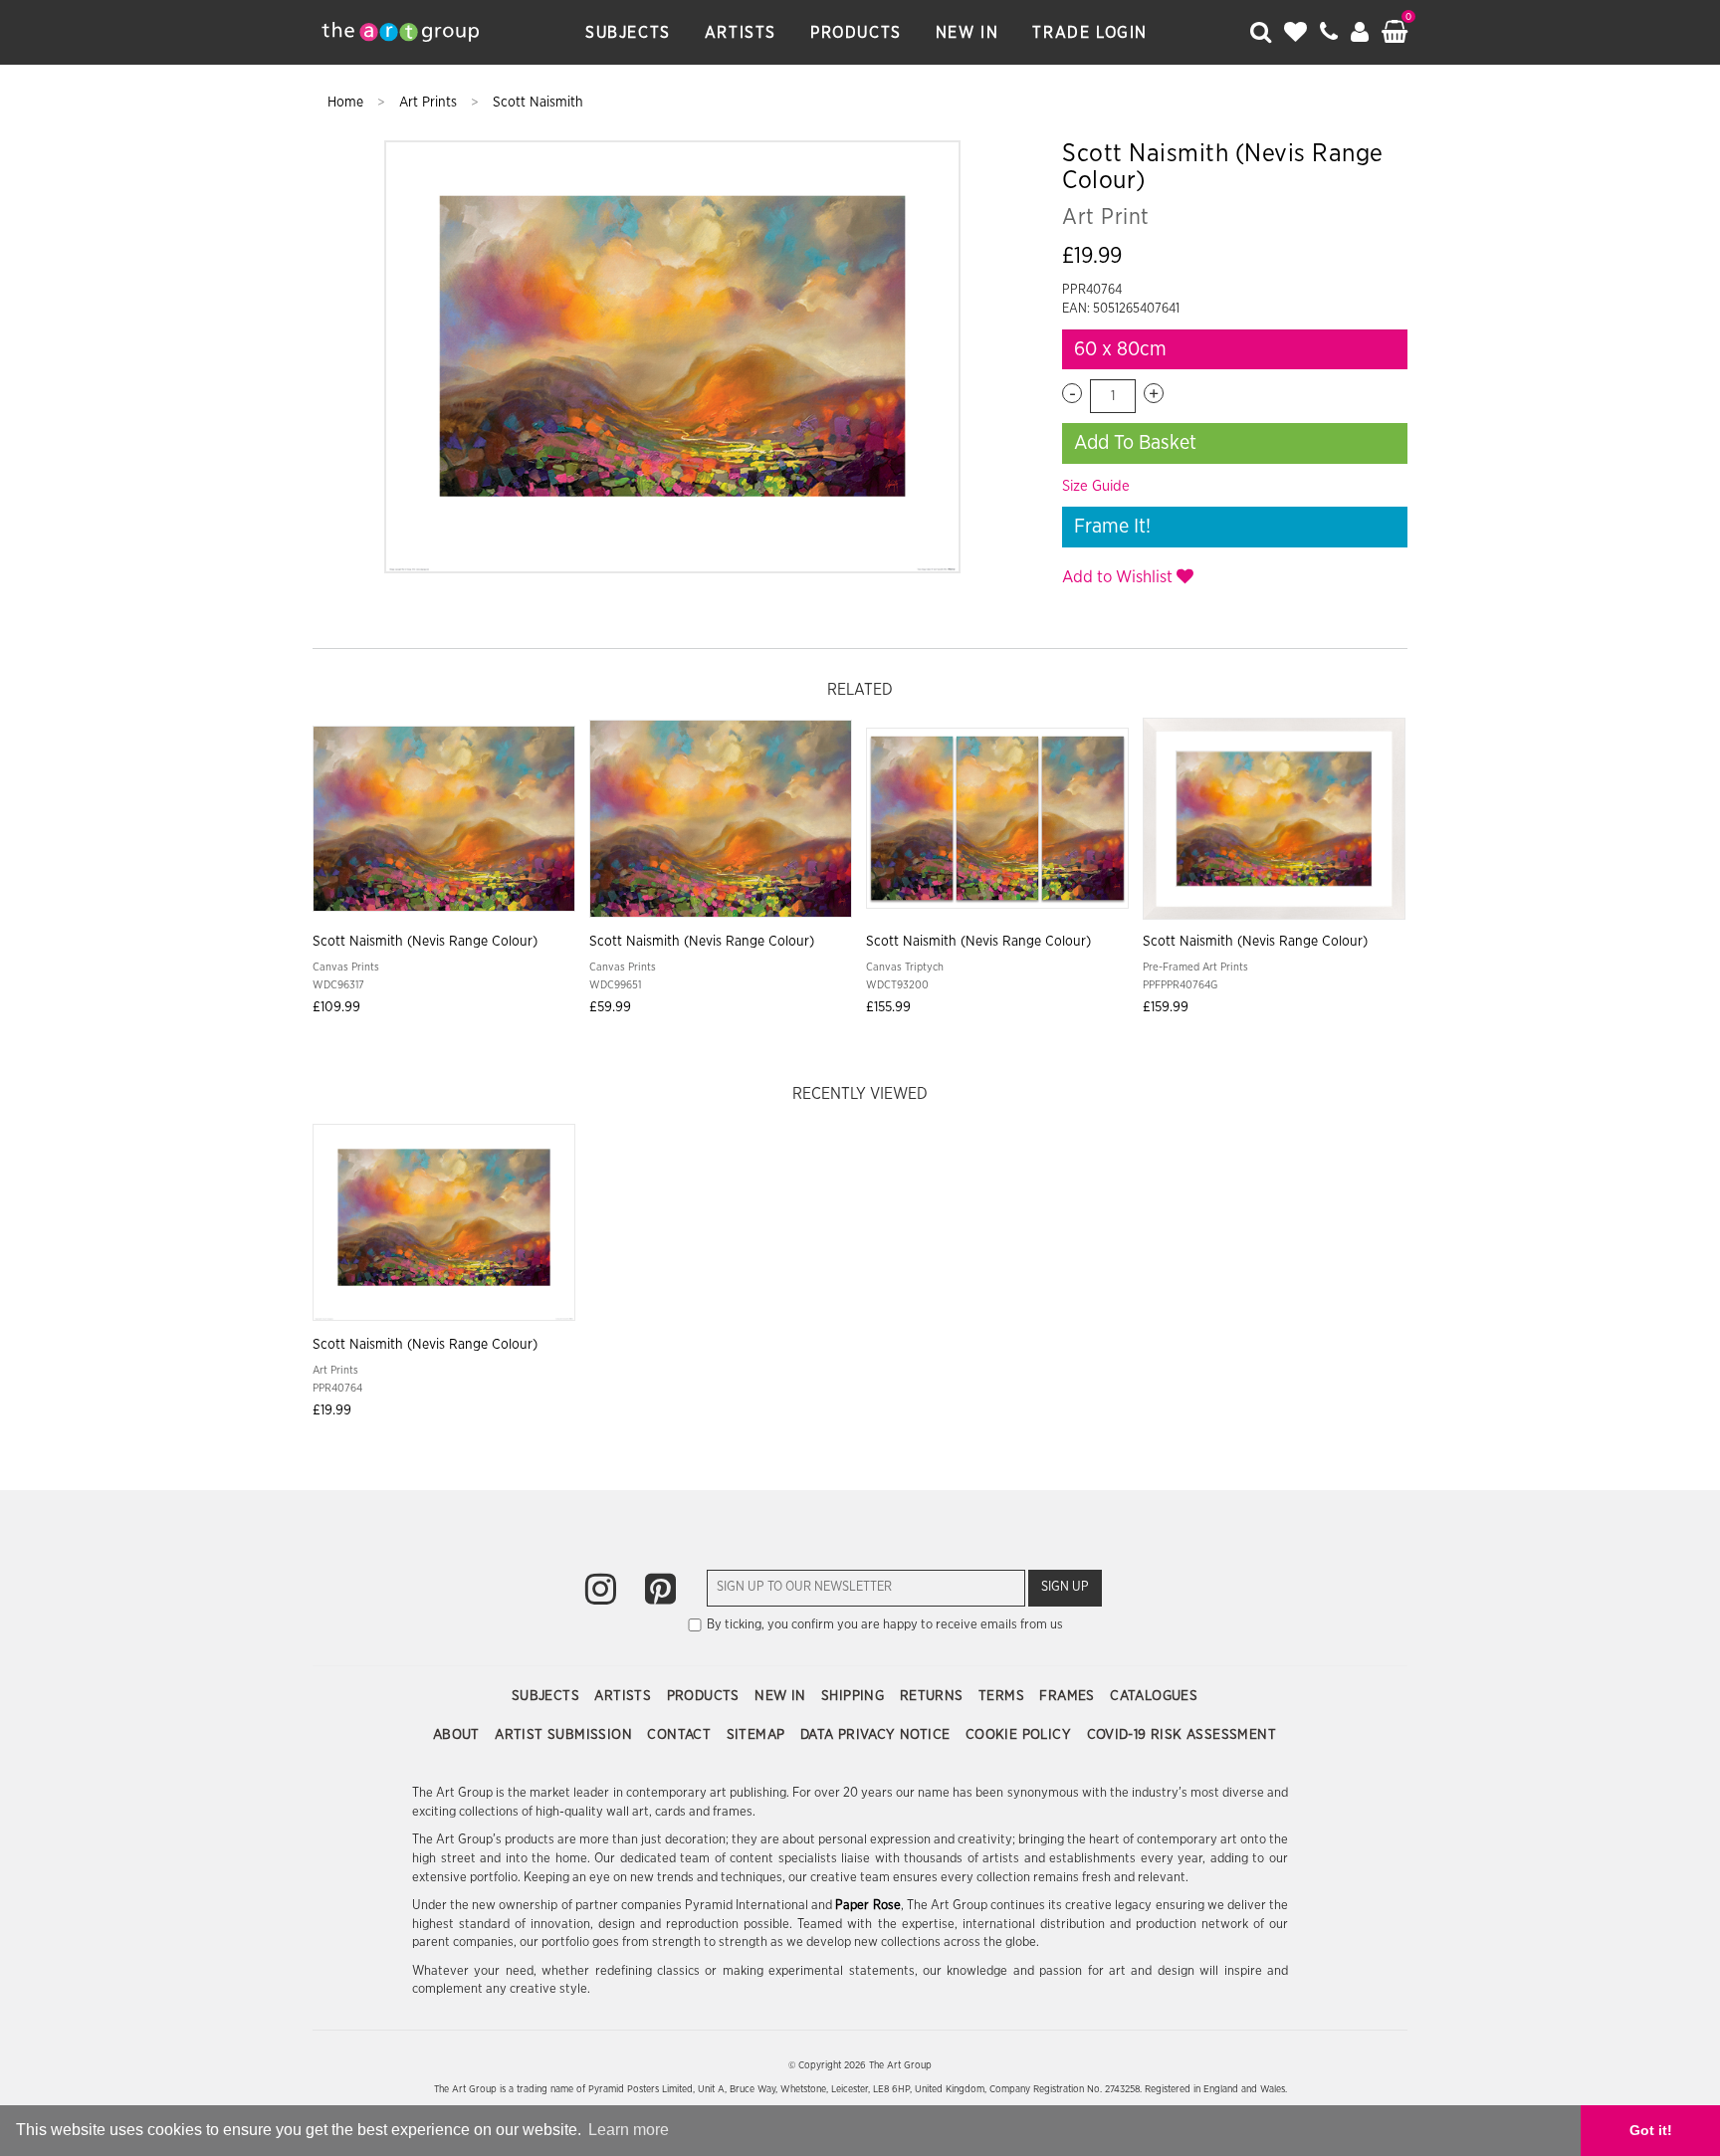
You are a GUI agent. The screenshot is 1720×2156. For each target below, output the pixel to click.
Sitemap (758, 1735)
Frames (1069, 1696)
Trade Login (1090, 33)
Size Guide (1096, 486)
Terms (1003, 1696)
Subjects (628, 33)
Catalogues (1154, 1696)
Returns (934, 1696)
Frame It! (1112, 527)
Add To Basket (1135, 443)
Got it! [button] (1651, 2130)
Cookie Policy (1021, 1735)
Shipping (855, 1696)
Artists (741, 33)
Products (856, 33)
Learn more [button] (629, 2130)
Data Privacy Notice (877, 1735)
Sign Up (1065, 1587)
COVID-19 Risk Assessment (1182, 1735)
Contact (681, 1735)
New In (967, 33)
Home (347, 103)
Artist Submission (565, 1735)
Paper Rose (867, 1906)
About (458, 1735)
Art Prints (430, 103)
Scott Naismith (538, 103)
